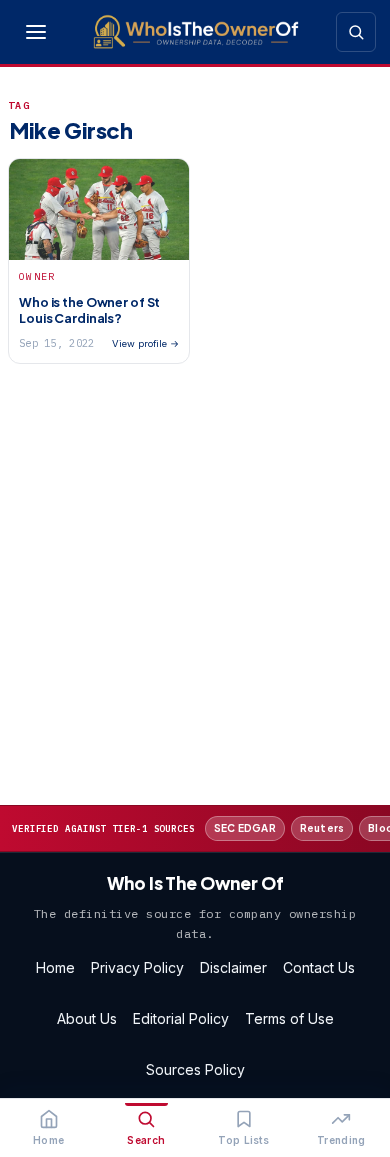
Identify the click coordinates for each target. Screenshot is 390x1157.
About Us (87, 1018)
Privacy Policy (137, 967)
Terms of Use (289, 1018)
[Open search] (356, 32)
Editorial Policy (181, 1018)
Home (55, 967)
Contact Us (319, 967)
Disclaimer (233, 967)
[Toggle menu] (36, 32)
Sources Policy (195, 1069)
